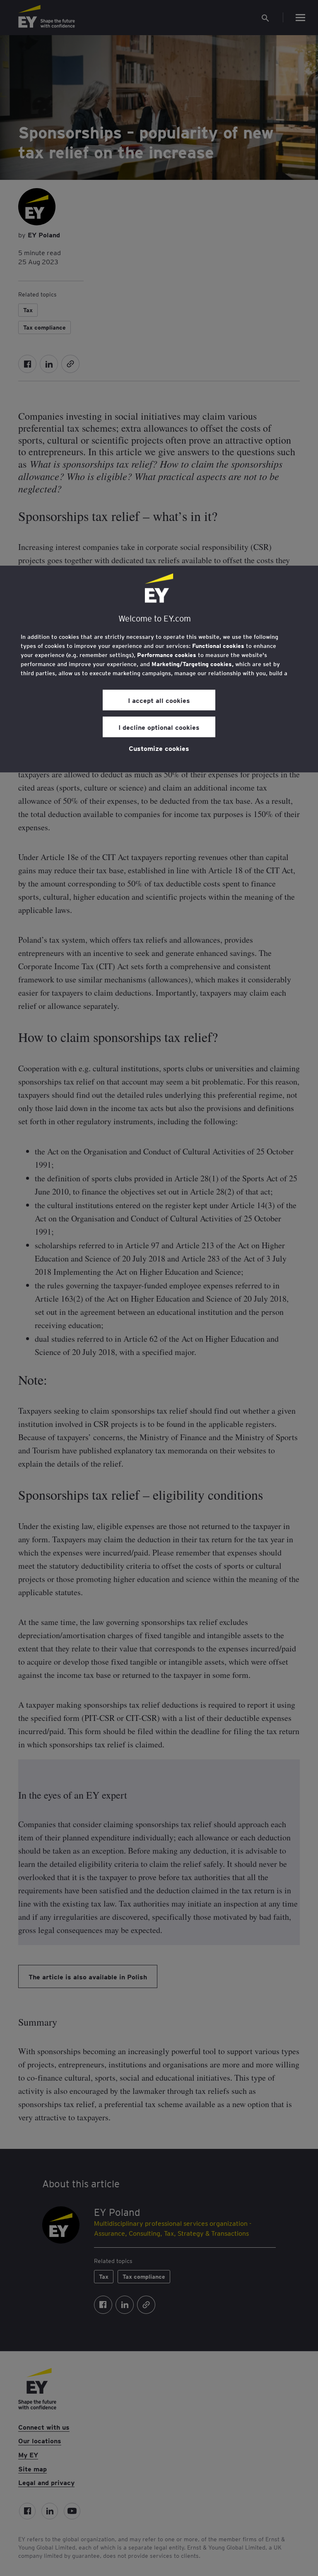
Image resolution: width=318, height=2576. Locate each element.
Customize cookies (159, 748)
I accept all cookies (159, 700)
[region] (159, 669)
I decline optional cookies (159, 727)
